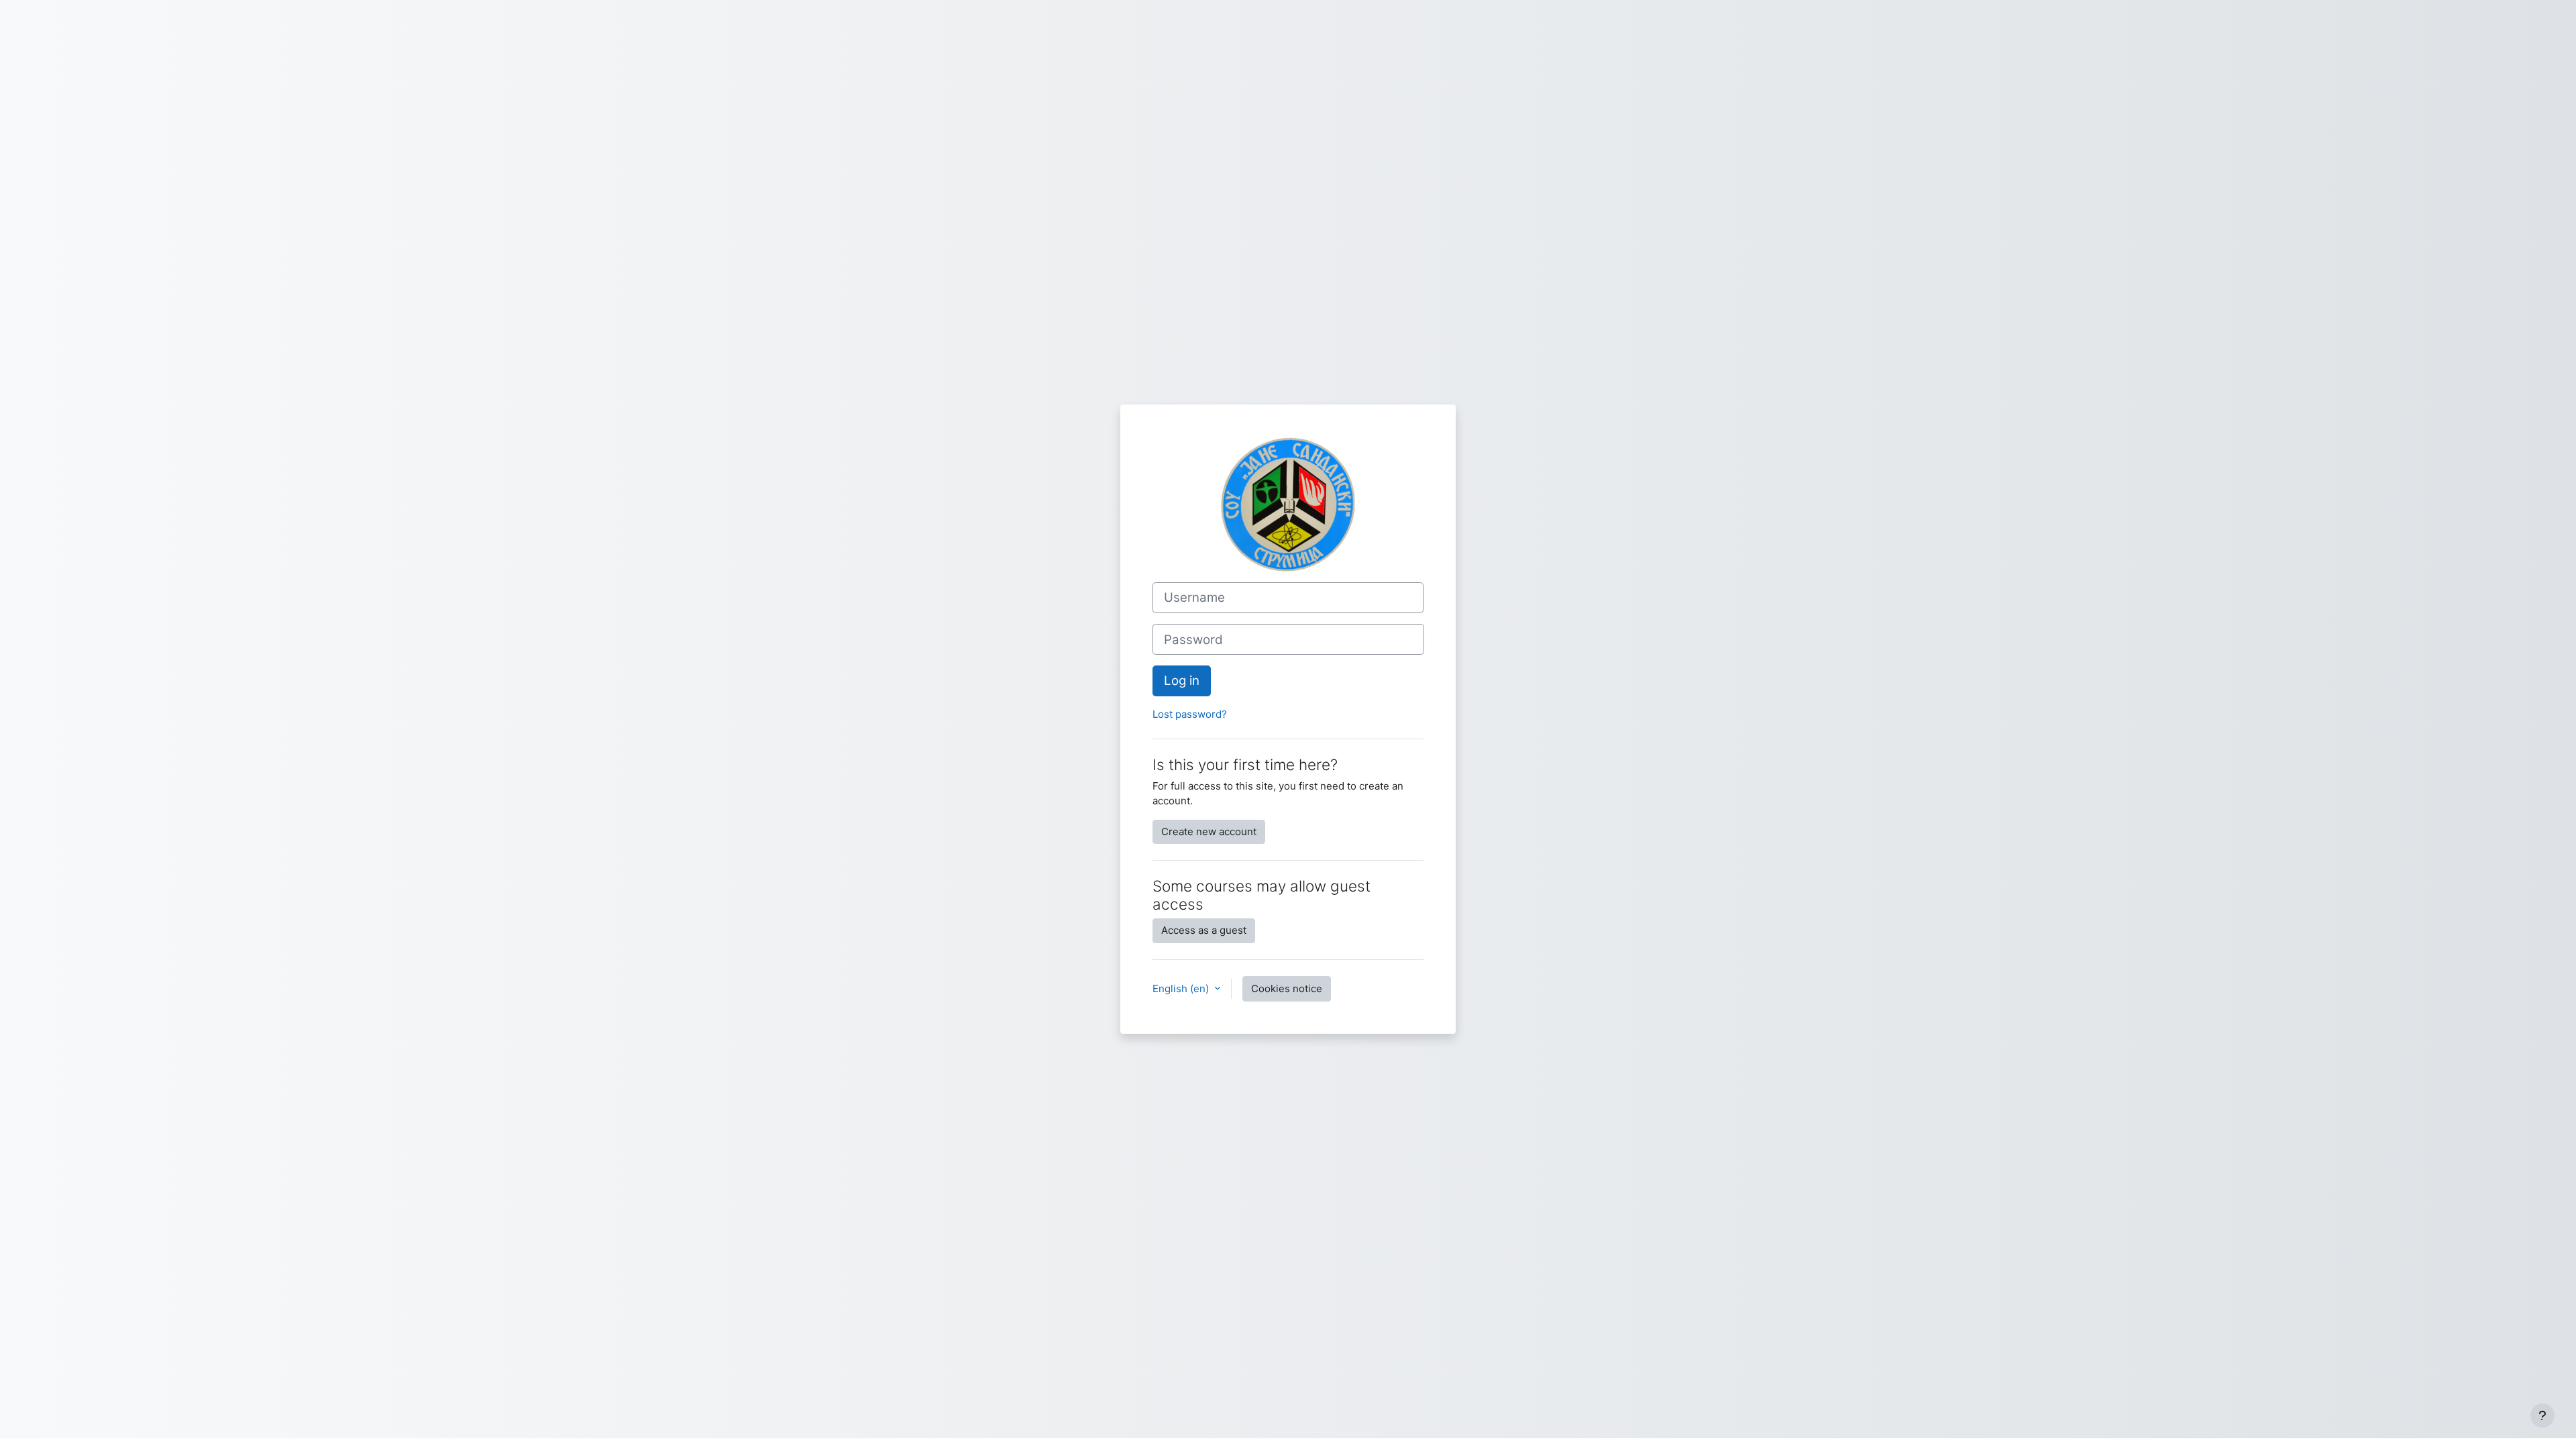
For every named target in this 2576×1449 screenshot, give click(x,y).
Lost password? (1190, 714)
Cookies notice (1287, 988)
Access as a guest (1204, 930)
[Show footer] (2542, 1415)
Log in (1182, 681)
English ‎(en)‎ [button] (1182, 988)
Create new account (1209, 831)
